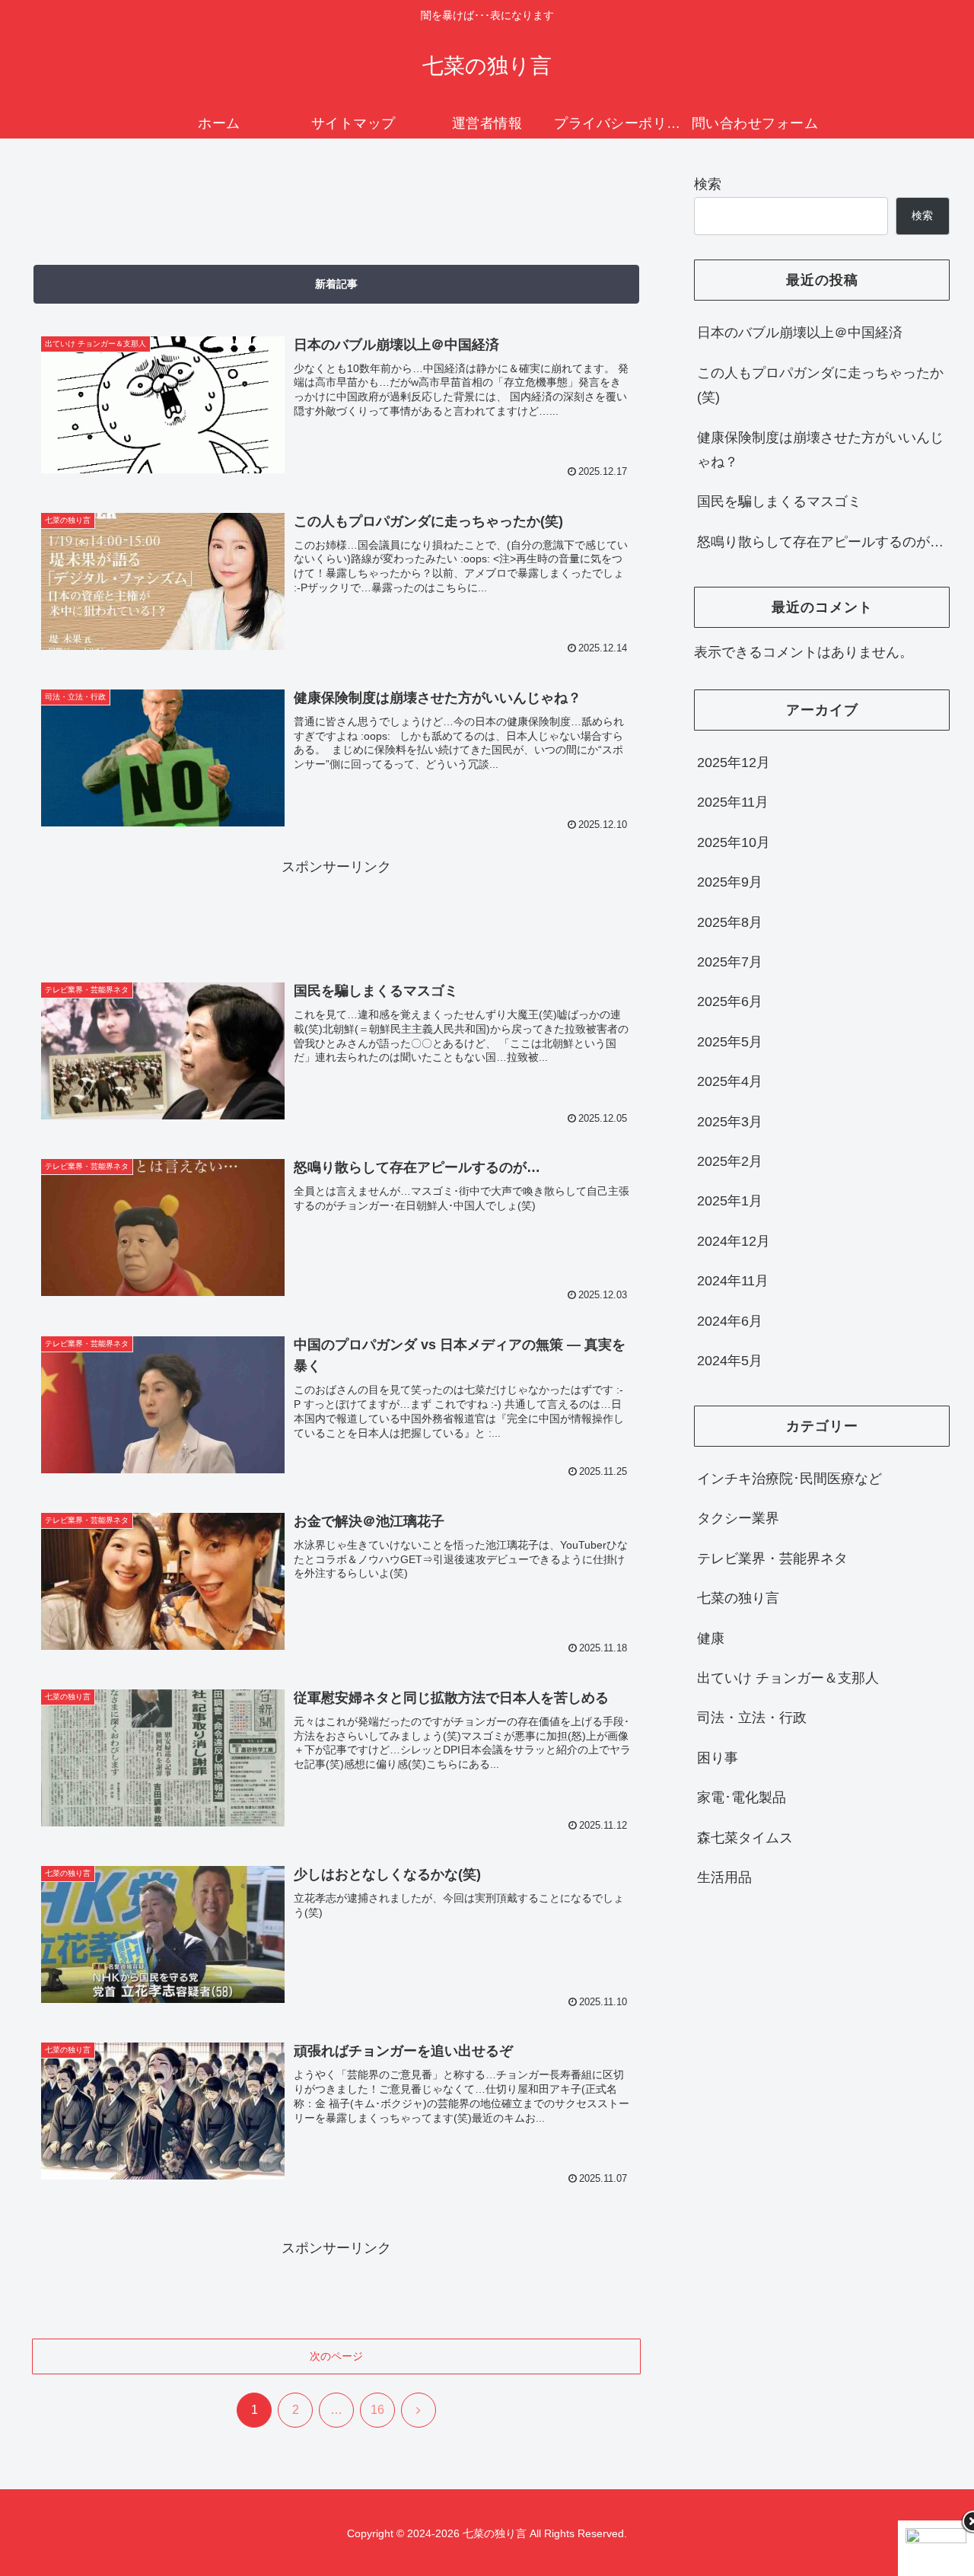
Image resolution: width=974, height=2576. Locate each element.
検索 (708, 184)
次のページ (336, 2356)
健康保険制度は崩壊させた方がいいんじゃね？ (820, 450)
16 (377, 2410)
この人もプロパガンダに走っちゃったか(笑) (820, 385)
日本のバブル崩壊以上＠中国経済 (800, 333)
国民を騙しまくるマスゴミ (779, 502)
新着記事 (336, 284)
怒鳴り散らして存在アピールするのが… (820, 542)
